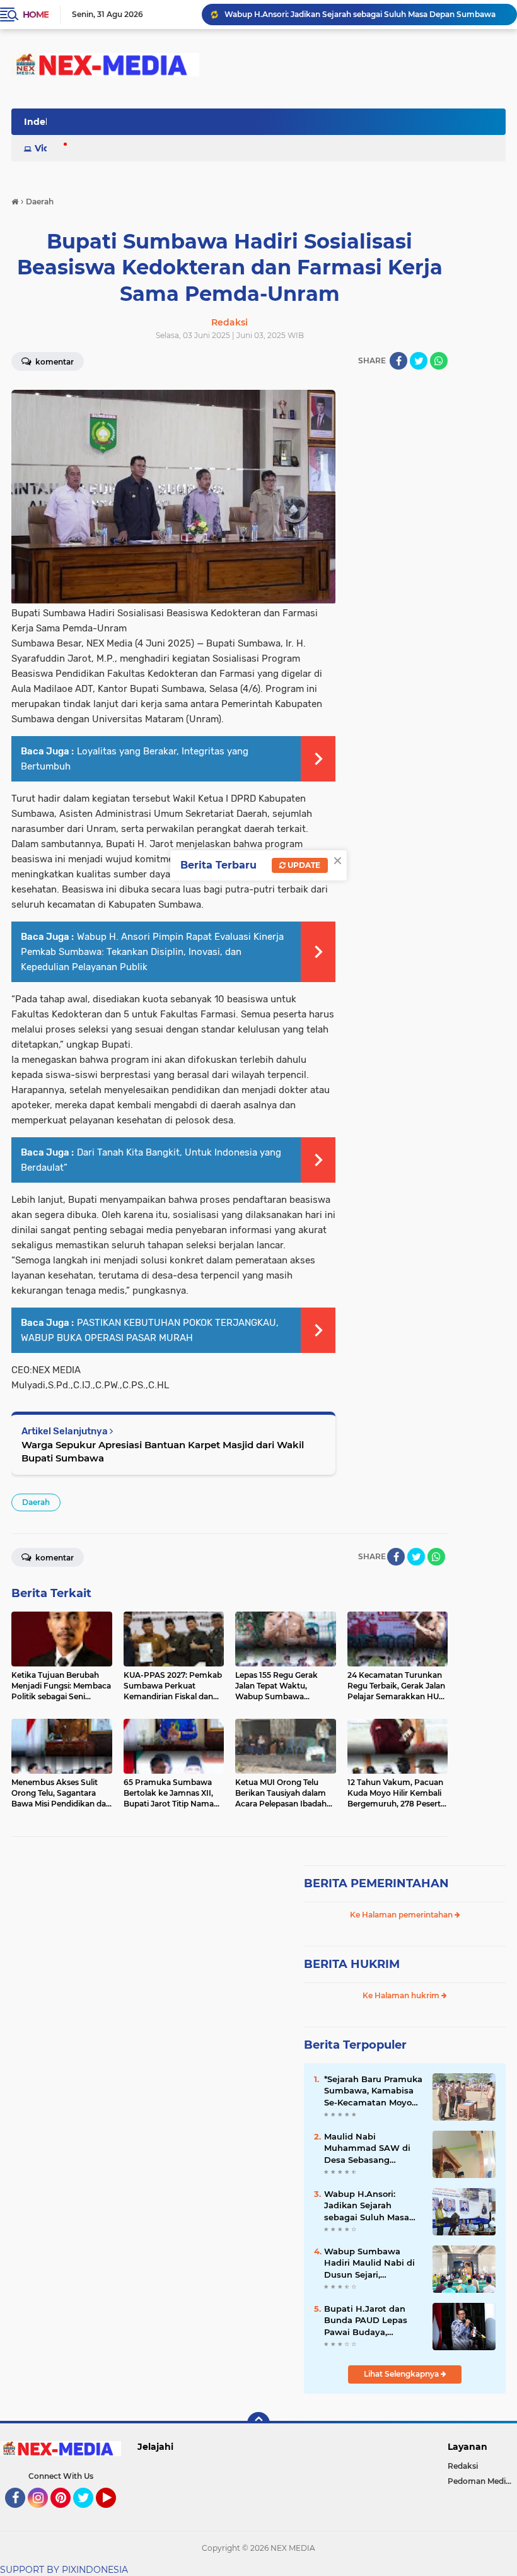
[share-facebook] (398, 361)
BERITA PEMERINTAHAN (376, 1883)
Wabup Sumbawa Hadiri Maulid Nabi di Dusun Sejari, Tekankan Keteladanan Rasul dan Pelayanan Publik (373, 2263)
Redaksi (463, 2466)
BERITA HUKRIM (352, 1964)
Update (303, 865)
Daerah (36, 1502)
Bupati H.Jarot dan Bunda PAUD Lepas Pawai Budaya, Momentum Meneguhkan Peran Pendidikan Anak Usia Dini (371, 2321)
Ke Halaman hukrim (402, 1995)
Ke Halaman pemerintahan (402, 1915)
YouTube (114, 2514)
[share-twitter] (419, 361)
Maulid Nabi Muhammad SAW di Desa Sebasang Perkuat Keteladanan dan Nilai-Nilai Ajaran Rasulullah (370, 2148)
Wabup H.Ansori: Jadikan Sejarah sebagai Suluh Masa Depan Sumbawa (360, 14)
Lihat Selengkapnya (402, 2374)
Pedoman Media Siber (482, 2481)
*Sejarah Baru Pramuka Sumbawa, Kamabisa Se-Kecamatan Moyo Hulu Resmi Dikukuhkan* (373, 2091)
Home (36, 15)
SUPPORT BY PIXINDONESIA (64, 2570)
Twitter (89, 2514)
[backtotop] (258, 2423)
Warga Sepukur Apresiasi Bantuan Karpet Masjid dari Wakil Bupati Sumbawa (163, 1451)
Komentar (54, 1558)
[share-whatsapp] (439, 361)
